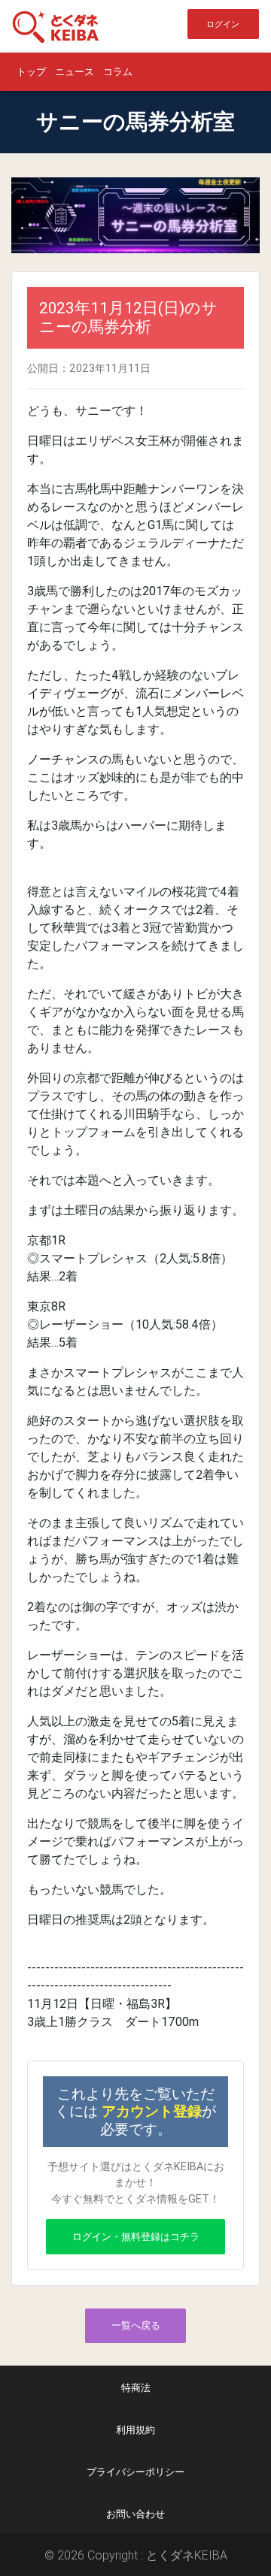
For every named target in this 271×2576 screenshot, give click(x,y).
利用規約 (135, 2430)
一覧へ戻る (136, 2325)
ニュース (75, 72)
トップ (31, 72)
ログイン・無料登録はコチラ (136, 2237)
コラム (118, 72)
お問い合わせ (135, 2514)
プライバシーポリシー (135, 2472)
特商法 (136, 2388)
